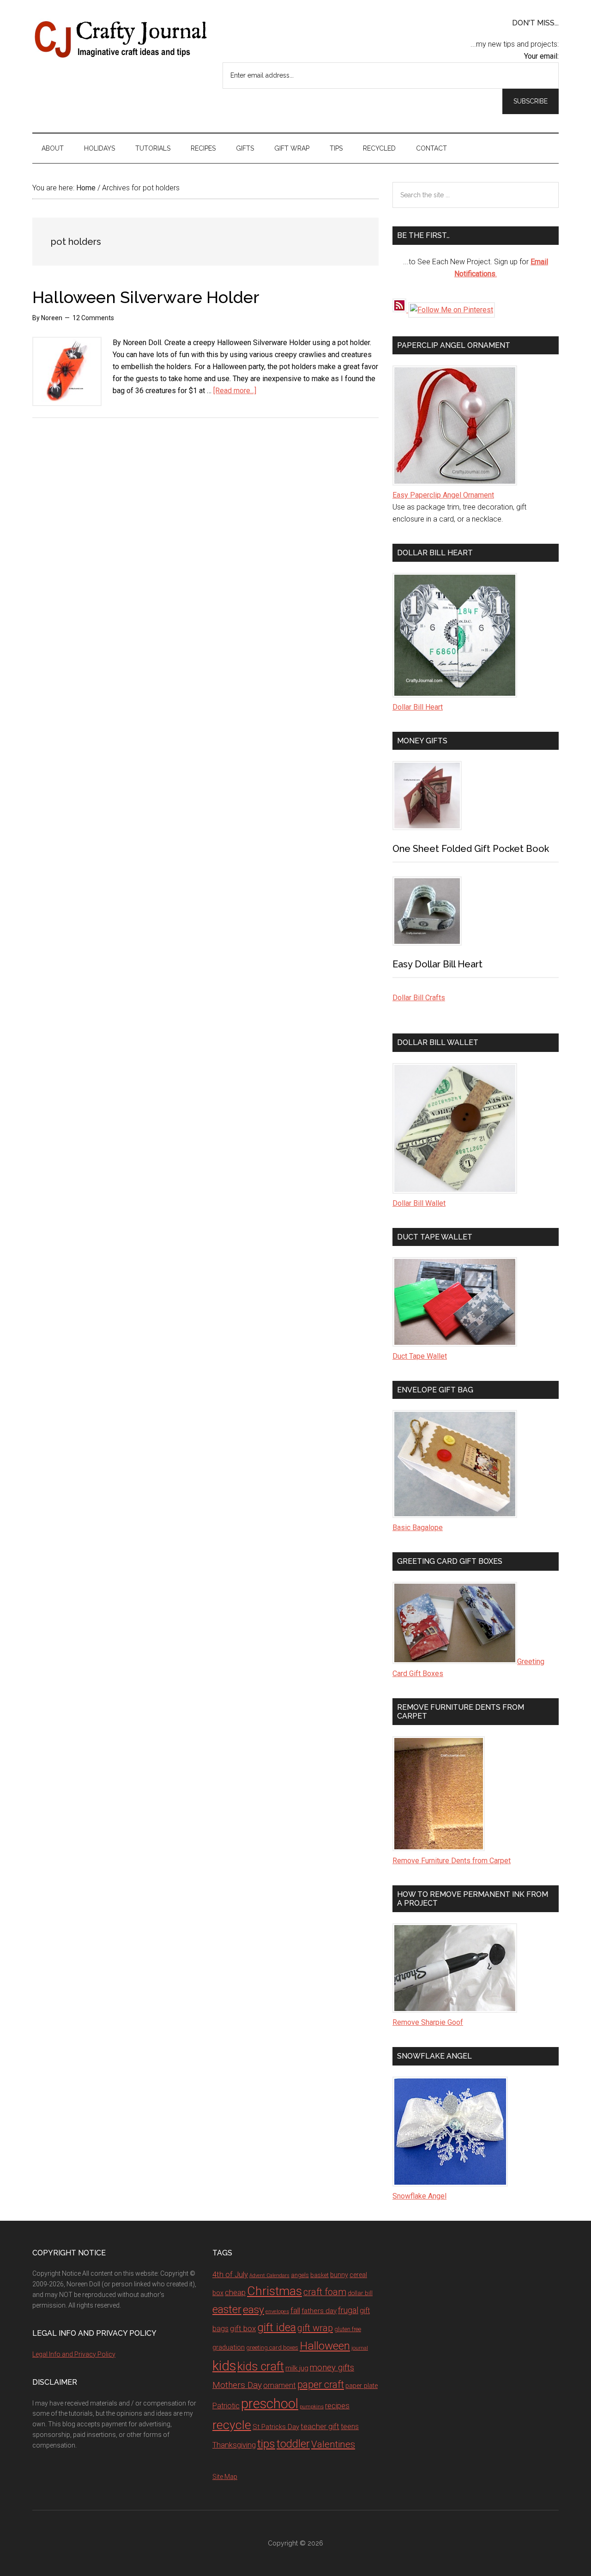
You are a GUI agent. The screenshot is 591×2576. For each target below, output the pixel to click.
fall (295, 2310)
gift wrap (315, 2328)
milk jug (297, 2368)
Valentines (333, 2444)
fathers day (319, 2311)
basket (320, 2275)
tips (266, 2444)
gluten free (348, 2329)
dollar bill (360, 2293)
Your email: (541, 56)
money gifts (332, 2368)
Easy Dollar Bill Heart (437, 964)
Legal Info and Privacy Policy (74, 2354)
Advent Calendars (269, 2275)
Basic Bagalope (418, 1528)
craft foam (325, 2292)
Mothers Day (237, 2385)
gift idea (277, 2327)
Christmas (274, 2291)
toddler (293, 2444)
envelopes (277, 2311)
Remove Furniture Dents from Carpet (452, 1861)
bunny (339, 2275)
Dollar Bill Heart (418, 707)
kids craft (261, 2366)
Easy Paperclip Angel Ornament (443, 495)
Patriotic (226, 2406)
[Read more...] (235, 391)
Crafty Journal (120, 39)
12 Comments (93, 318)
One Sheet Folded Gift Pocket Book (471, 849)
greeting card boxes (272, 2348)
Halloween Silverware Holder (146, 297)
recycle (232, 2425)
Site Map (225, 2477)
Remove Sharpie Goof (428, 2022)
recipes (337, 2406)
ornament (280, 2385)
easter (227, 2309)
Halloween (325, 2346)
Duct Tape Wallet (420, 1356)
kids (224, 2366)
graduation (229, 2347)
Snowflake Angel (419, 2196)
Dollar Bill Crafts (419, 998)
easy (253, 2310)
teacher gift (320, 2426)
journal (360, 2348)
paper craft (321, 2385)
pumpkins (312, 2406)
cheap (235, 2292)
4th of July (230, 2274)
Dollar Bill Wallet (419, 1203)
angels (300, 2275)
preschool (270, 2404)
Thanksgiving (234, 2445)
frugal (348, 2310)
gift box (243, 2328)
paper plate (362, 2386)
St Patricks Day (276, 2427)
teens (350, 2427)
